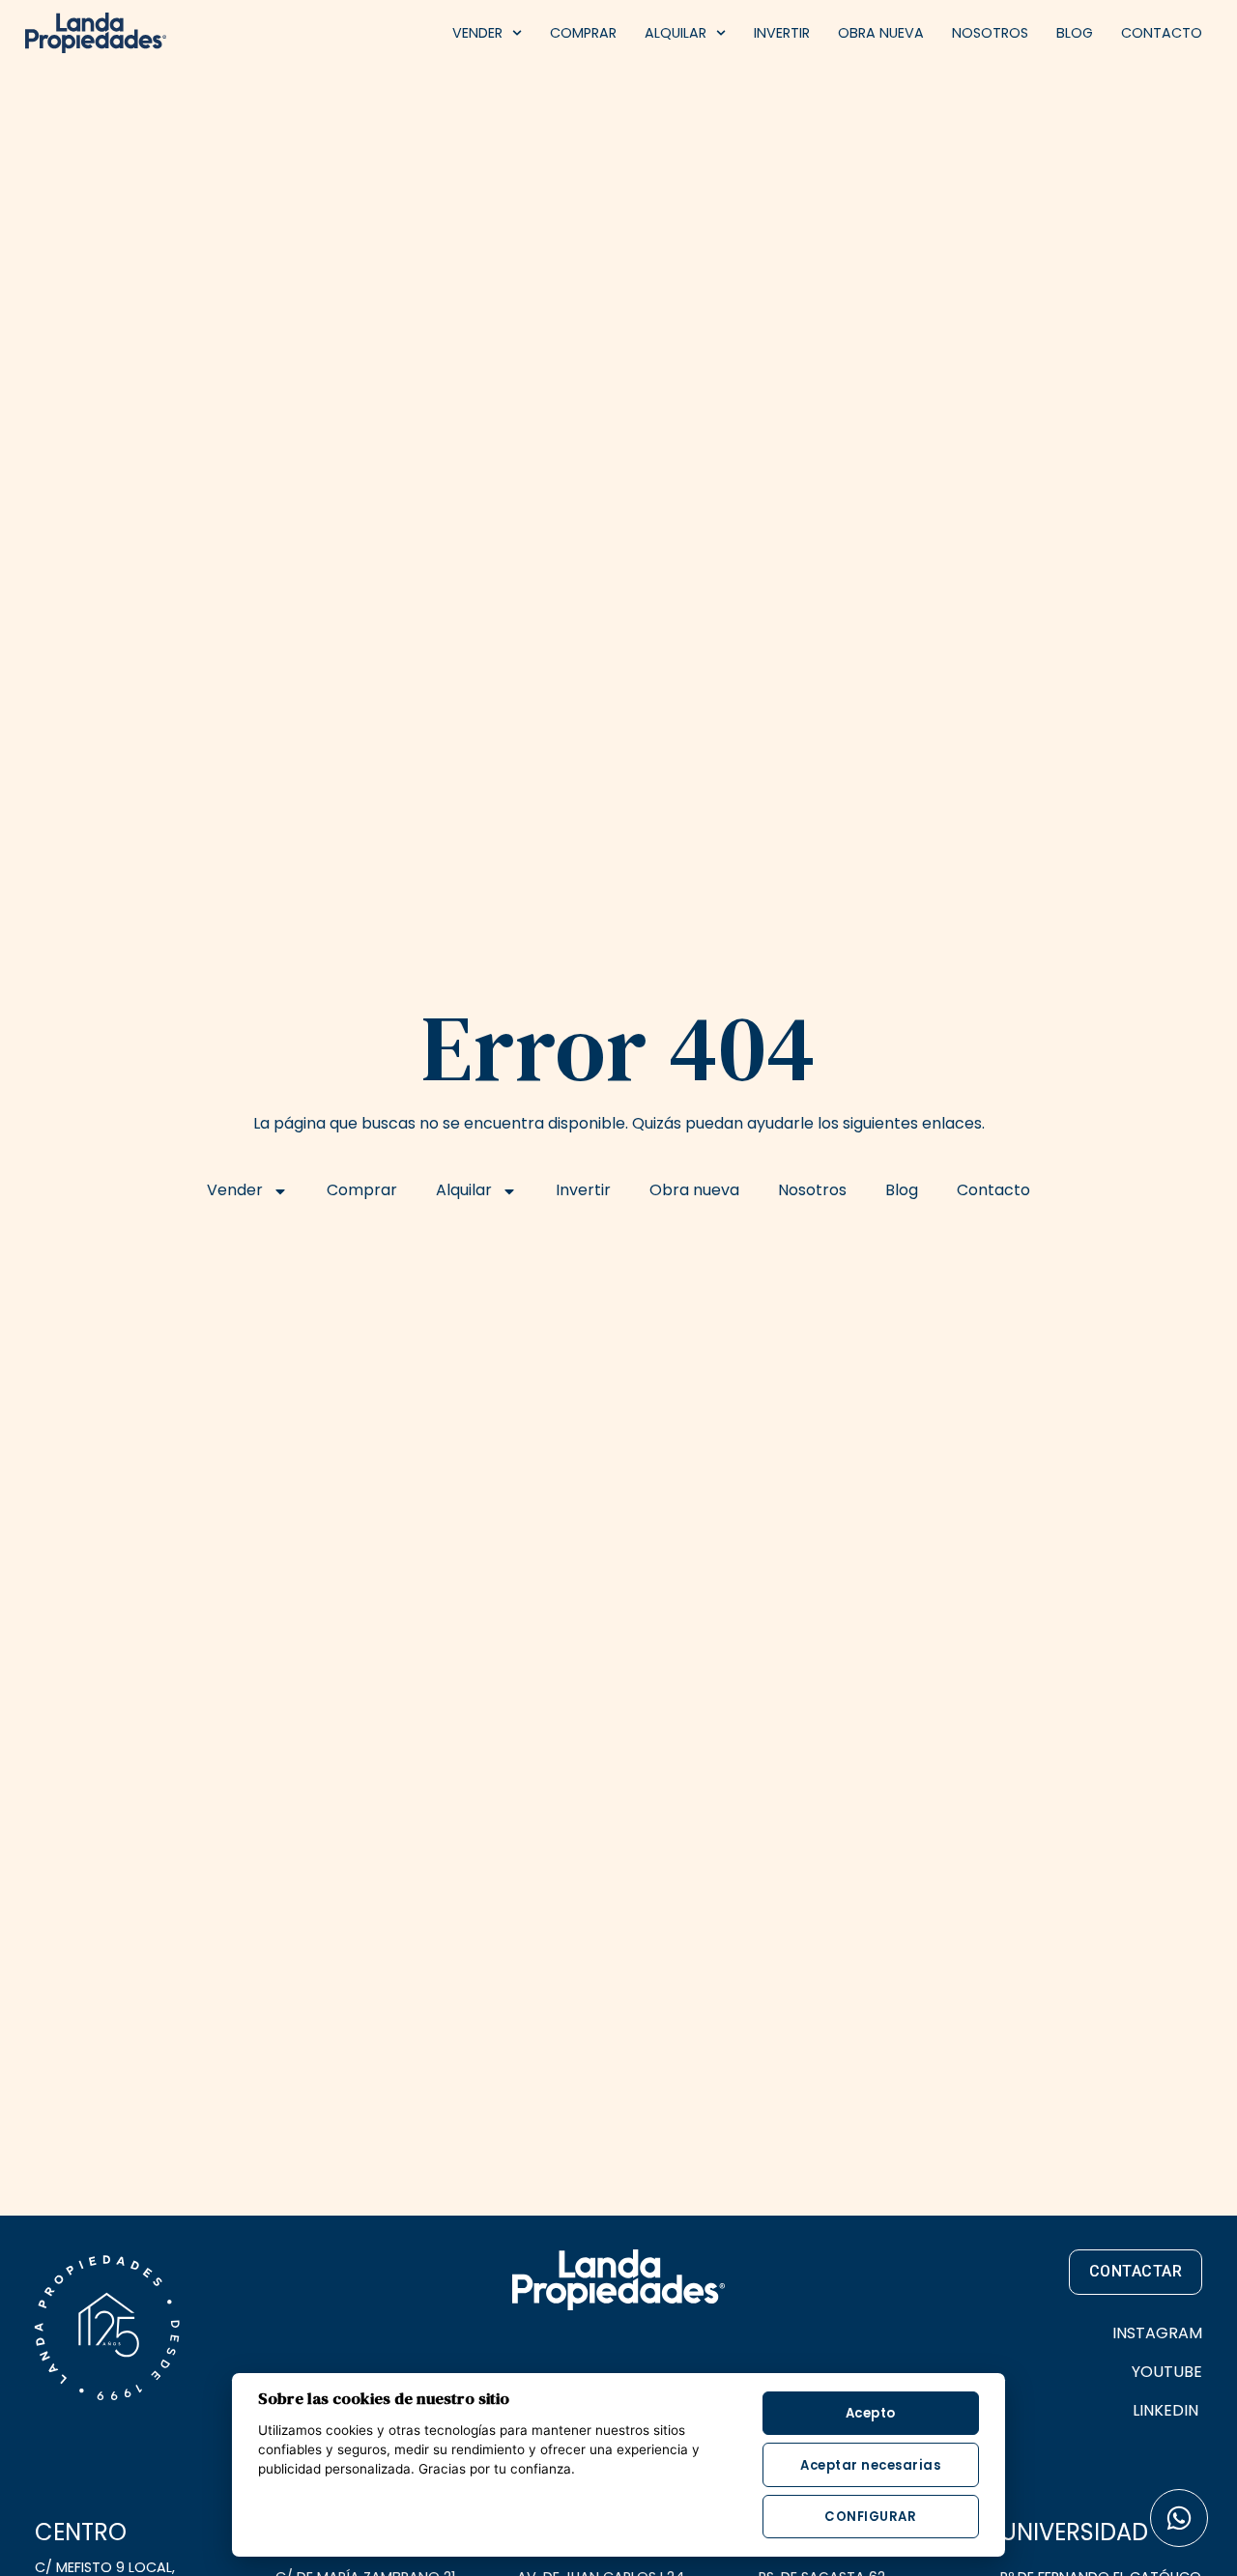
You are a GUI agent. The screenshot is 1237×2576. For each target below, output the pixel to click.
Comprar (583, 33)
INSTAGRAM (1157, 2333)
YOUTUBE (1167, 2372)
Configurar (870, 2517)
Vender (477, 33)
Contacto (1162, 33)
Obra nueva (881, 33)
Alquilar (676, 33)
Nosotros (990, 33)
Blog (1075, 33)
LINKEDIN (1167, 2410)
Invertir (782, 33)
